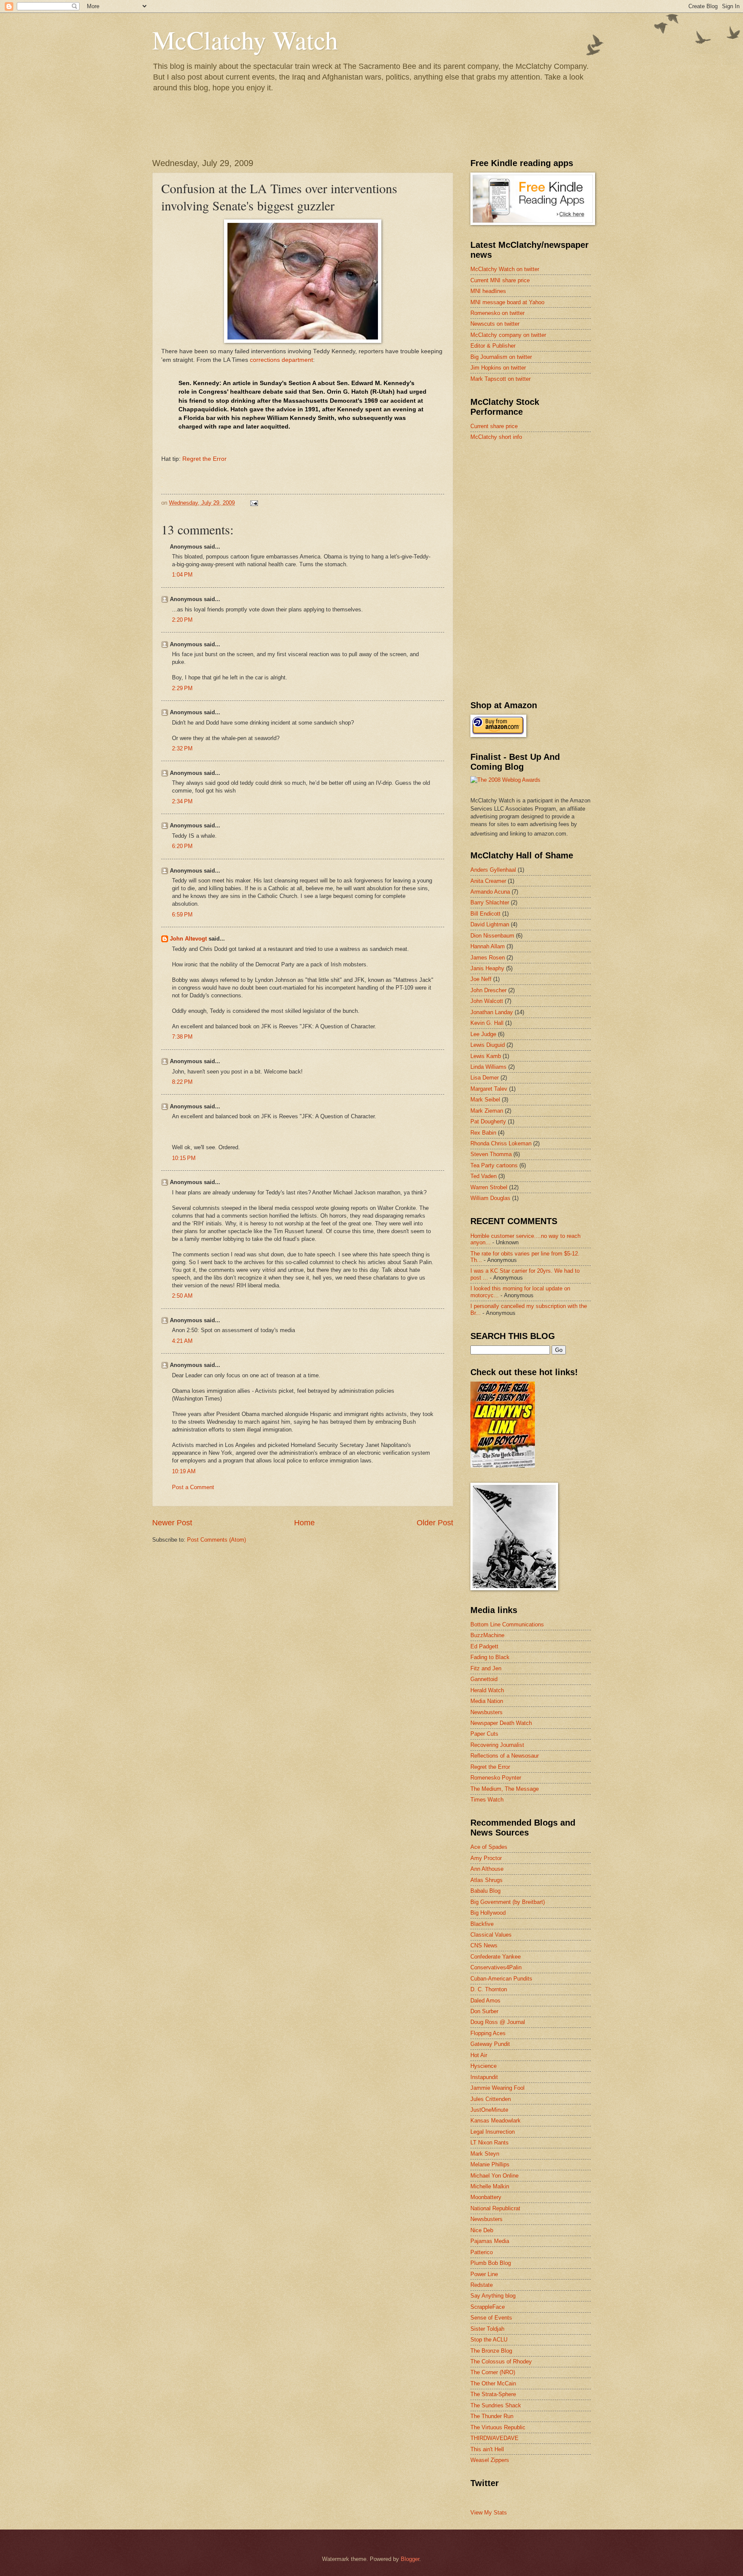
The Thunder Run (492, 2416)
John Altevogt (188, 939)
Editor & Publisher (493, 346)
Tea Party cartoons (494, 1165)
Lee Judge (483, 1034)
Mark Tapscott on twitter (500, 379)
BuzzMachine (487, 1635)
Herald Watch (487, 1690)
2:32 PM (182, 748)
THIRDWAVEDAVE (494, 2438)
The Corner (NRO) (493, 2372)
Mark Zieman (487, 1111)
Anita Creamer (488, 881)
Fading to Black (490, 1657)
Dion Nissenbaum (492, 936)
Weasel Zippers (490, 2460)
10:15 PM (184, 1158)
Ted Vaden (484, 1176)
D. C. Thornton (489, 1989)
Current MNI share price (500, 280)
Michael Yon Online (494, 2176)
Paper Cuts (484, 1734)
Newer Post (172, 1523)
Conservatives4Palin (496, 1967)
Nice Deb (482, 2230)
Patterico (482, 2252)
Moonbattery (486, 2197)
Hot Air (479, 2055)
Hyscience (484, 2066)
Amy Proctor (486, 1858)
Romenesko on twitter (497, 313)
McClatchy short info (496, 437)
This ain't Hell (487, 2449)
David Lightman (490, 924)
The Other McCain (493, 2383)
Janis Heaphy (487, 968)
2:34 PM (182, 801)
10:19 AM (184, 1471)
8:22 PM (182, 1082)
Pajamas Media (490, 2241)
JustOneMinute (489, 2110)
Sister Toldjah (487, 2329)
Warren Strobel (489, 1187)
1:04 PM (182, 575)
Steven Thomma (491, 1154)
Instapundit (484, 2077)
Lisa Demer (485, 1078)
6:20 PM (182, 846)
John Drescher (488, 990)
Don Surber (484, 2011)
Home (304, 1523)
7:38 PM (182, 1037)
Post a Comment (193, 1487)
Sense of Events (491, 2318)
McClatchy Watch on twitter (505, 269)
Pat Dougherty (488, 1121)
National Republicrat (495, 2208)
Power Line (484, 2274)
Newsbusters (487, 1712)
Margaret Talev (489, 1089)
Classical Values (491, 1935)
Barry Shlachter (490, 902)
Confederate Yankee (496, 1957)
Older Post (435, 1523)
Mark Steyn (485, 2154)
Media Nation (487, 1701)
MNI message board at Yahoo (507, 302)
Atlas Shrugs (487, 1880)
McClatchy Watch (245, 40)
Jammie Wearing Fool (497, 2088)
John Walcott (487, 1001)
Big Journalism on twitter (501, 357)
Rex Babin (483, 1133)
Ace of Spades (489, 1847)
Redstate (482, 2285)
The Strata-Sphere (493, 2394)
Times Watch (487, 1800)
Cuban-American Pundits (501, 1979)
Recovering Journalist (497, 1745)
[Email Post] (254, 503)
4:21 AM (182, 1341)
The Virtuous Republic (498, 2427)
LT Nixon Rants (490, 2143)
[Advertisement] (535, 509)
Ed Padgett (484, 1646)
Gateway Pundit (490, 2044)
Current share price (494, 426)
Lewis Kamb (486, 1056)
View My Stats (489, 2513)
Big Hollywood (488, 1913)
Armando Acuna (490, 892)
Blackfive (482, 1924)
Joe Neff (481, 979)
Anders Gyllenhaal (493, 870)
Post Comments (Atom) (216, 1540)
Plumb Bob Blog (491, 2263)
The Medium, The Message (505, 1789)
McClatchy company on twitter (508, 335)
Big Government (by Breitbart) (508, 1902)
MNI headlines (488, 291)
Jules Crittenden (491, 2099)
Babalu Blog (485, 1891)
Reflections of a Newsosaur (505, 1756)
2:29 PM (182, 688)
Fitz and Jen (486, 1668)
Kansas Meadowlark (496, 2121)
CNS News (484, 1945)
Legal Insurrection (493, 2132)
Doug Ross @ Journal (498, 2022)
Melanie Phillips (490, 2164)
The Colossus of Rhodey (501, 2362)
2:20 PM (182, 620)
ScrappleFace (488, 2307)
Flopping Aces (488, 2033)
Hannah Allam (488, 946)
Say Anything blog (493, 2296)
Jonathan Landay (492, 1012)
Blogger (410, 2559)
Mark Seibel (485, 1100)
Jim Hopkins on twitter (498, 368)
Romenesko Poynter (496, 1778)
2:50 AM (182, 1296)
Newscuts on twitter (495, 324)
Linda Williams (488, 1067)
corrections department (281, 360)
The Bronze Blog (491, 2351)
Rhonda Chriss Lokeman (501, 1143)
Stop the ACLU (489, 2340)
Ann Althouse (487, 1869)
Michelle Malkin (490, 2186)
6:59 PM (182, 915)
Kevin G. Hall (487, 1023)
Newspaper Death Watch (501, 1723)
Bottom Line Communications (507, 1624)
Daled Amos (485, 2001)
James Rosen (488, 958)
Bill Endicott (485, 914)
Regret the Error (204, 459)
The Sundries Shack (496, 2405)
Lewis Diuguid (488, 1045)
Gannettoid (484, 1679)
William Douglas (490, 1198)
